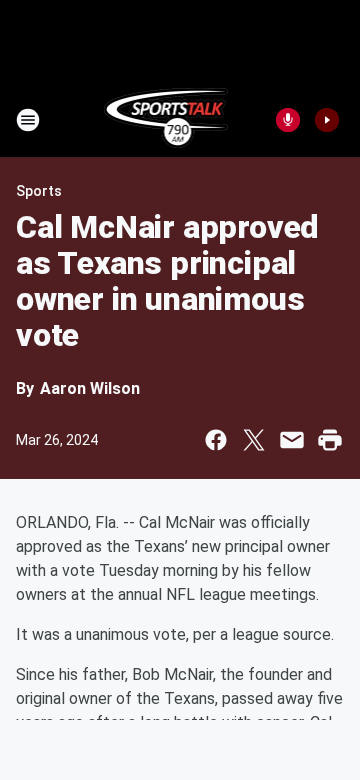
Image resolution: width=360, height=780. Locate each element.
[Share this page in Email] (292, 440)
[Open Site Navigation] (28, 120)
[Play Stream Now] (327, 120)
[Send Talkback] (288, 120)
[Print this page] (330, 440)
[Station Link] (166, 120)
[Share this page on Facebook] (216, 440)
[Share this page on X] (254, 440)
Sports (39, 191)
